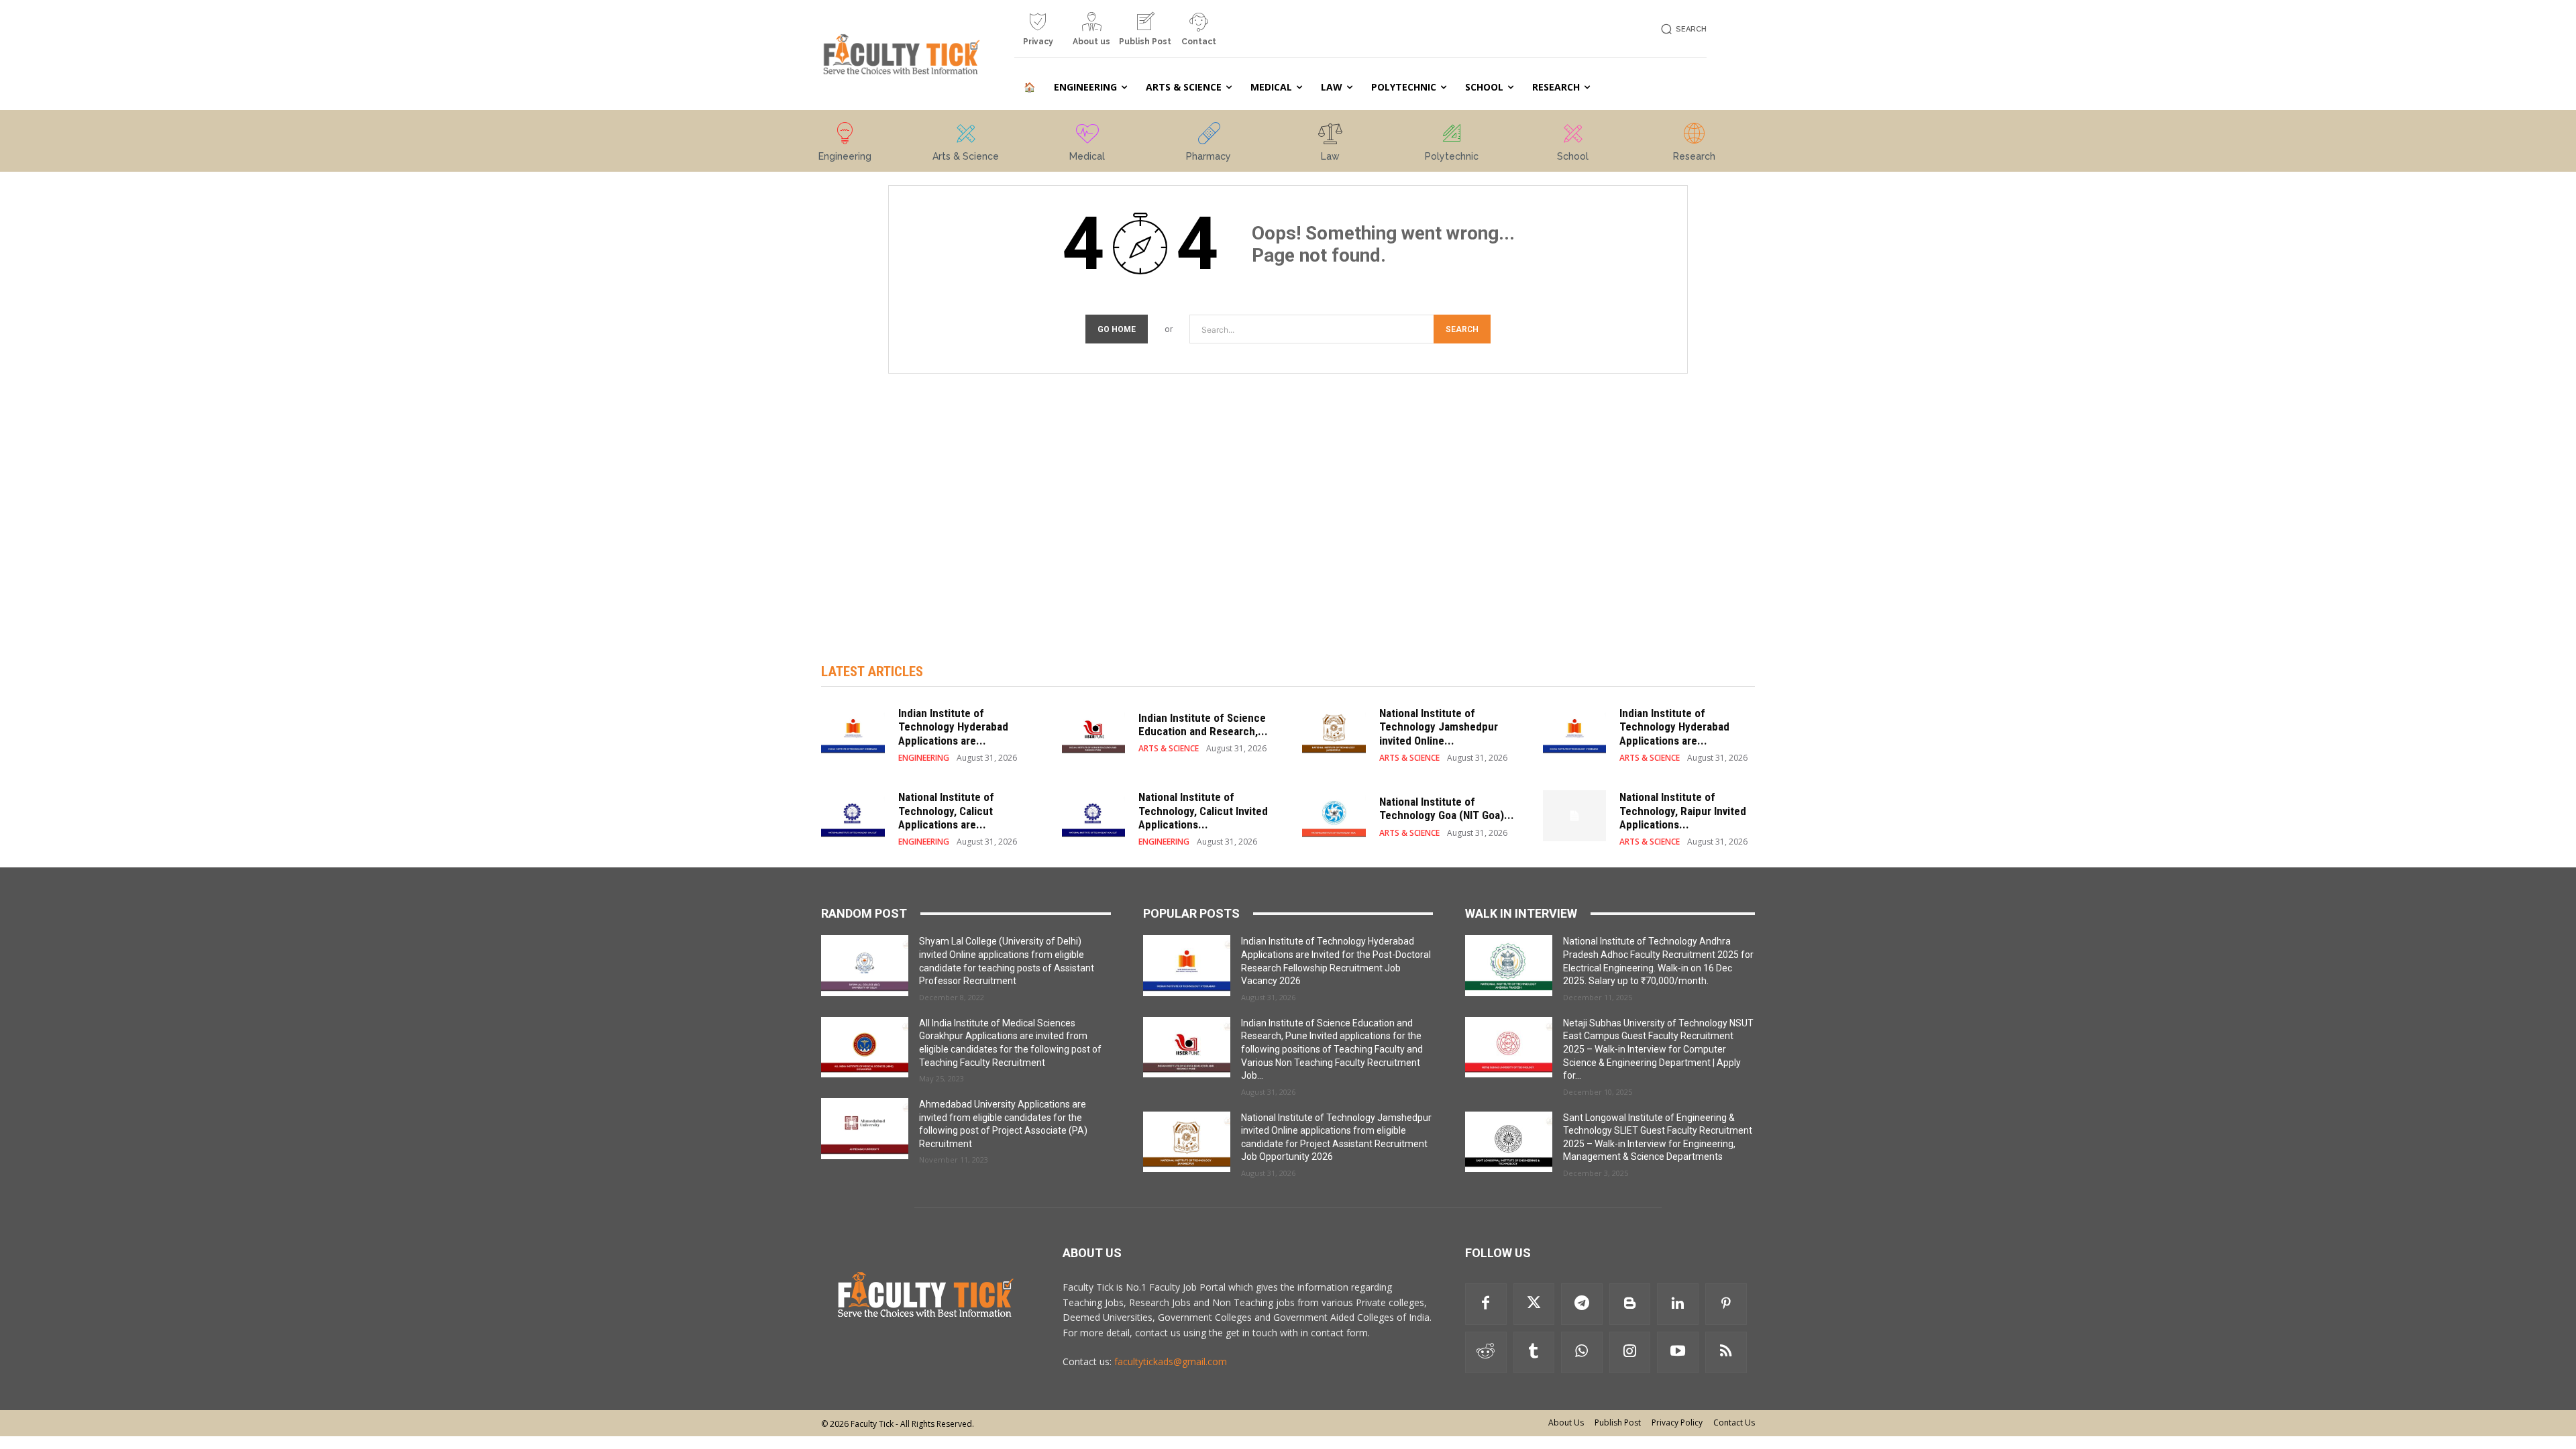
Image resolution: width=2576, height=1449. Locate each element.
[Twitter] (1534, 1304)
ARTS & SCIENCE (1169, 749)
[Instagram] (1630, 1352)
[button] (1681, 29)
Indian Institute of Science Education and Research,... (1203, 724)
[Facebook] (1486, 1304)
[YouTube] (1678, 1352)
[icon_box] (1038, 34)
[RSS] (1726, 1352)
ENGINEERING (924, 758)
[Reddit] (1486, 1352)
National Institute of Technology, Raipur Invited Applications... (1683, 811)
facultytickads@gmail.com (1171, 1361)
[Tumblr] (1534, 1352)
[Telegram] (1582, 1304)
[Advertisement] (1288, 504)
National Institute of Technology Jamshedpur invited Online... (1439, 727)
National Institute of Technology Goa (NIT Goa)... (1447, 808)
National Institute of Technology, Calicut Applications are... (946, 811)
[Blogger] (1630, 1304)
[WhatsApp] (1582, 1352)
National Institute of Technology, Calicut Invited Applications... (1203, 811)
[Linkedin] (1678, 1304)
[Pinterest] (1726, 1304)
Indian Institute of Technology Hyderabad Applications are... (953, 727)
